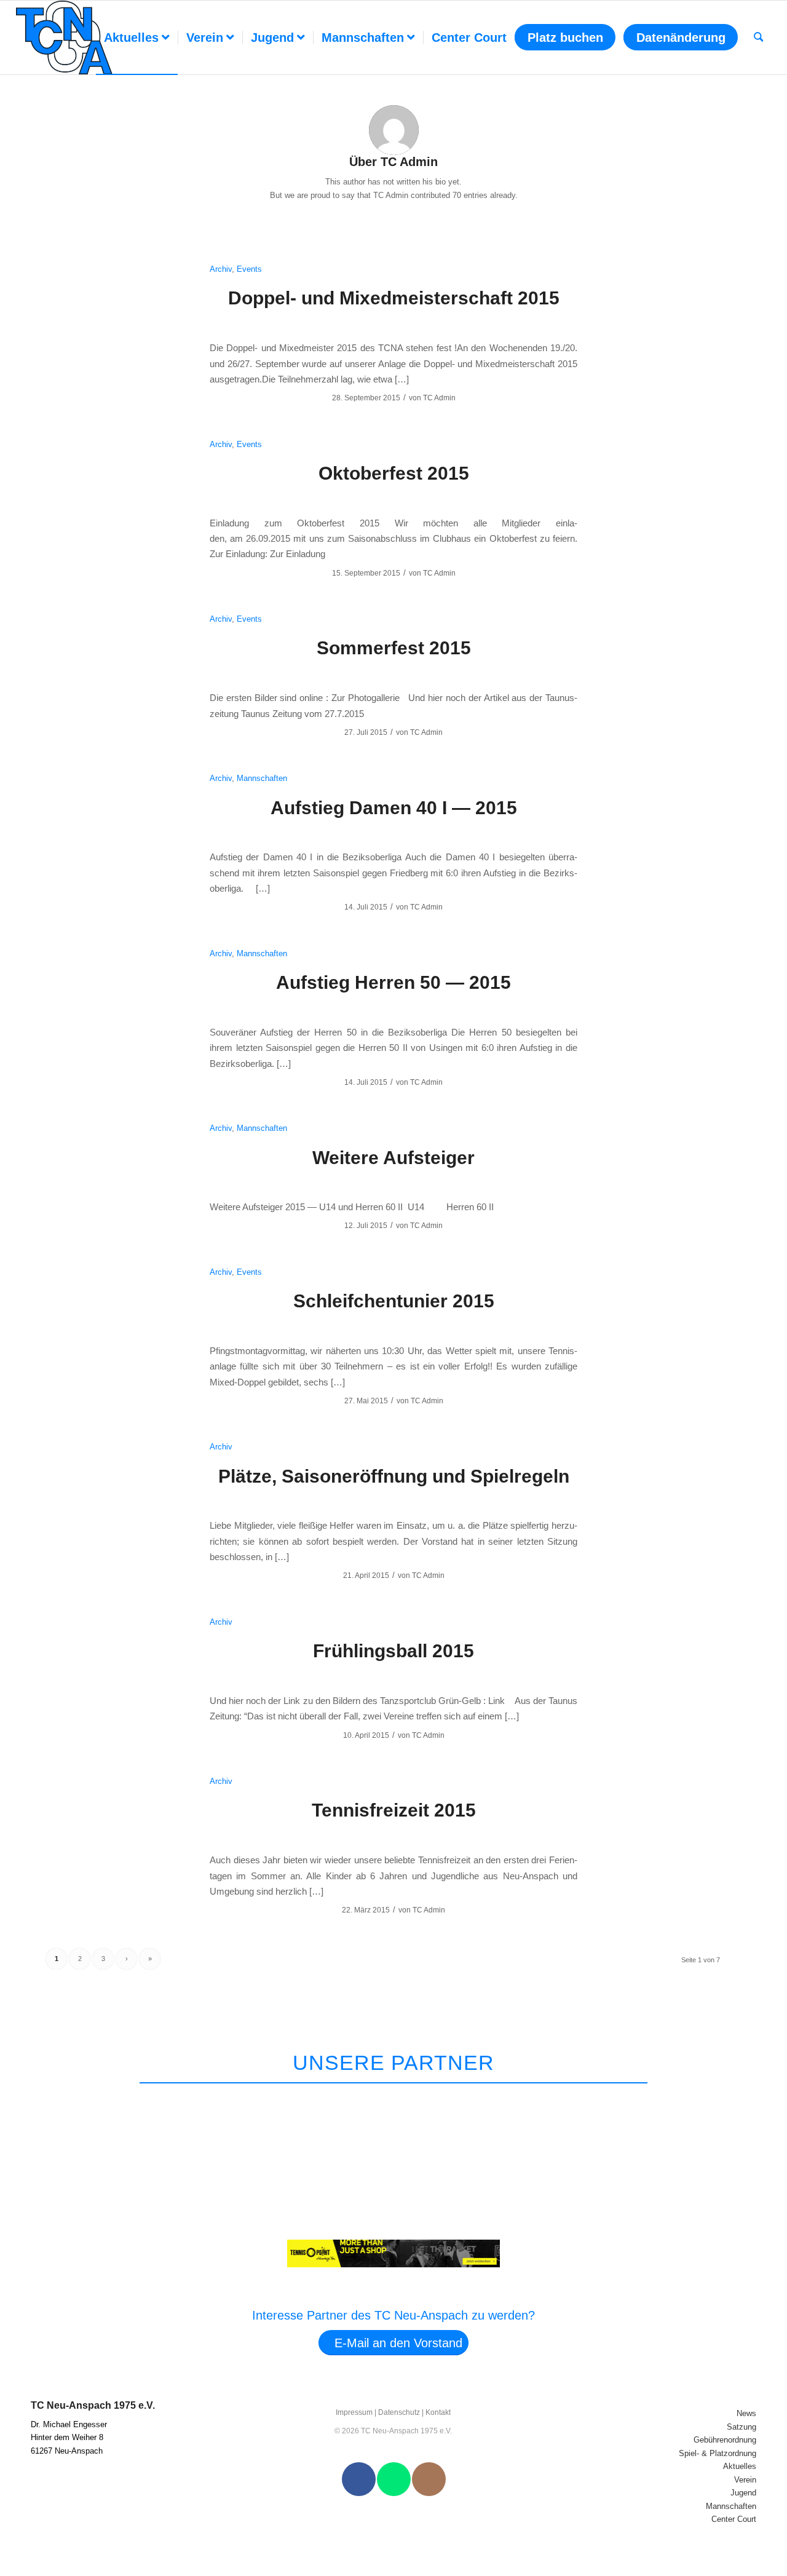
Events (249, 269)
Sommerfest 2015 (394, 648)
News (746, 2413)
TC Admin (439, 398)
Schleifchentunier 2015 (394, 1301)
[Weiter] (755, 2099)
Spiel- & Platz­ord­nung (718, 2453)
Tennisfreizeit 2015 (394, 1810)
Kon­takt (438, 2412)
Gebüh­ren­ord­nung (725, 2440)
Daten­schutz (399, 2412)
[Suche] (759, 38)
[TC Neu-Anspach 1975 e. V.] (65, 38)
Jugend (743, 2493)
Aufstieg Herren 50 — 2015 (393, 982)
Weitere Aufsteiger (393, 1158)
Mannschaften (262, 778)
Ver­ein (745, 2480)
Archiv (221, 269)
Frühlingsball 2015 (393, 1651)
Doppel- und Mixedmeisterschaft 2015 (394, 298)
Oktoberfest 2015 (394, 473)
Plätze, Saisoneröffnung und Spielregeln (394, 1476)
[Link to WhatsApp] (394, 2479)
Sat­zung (742, 2427)
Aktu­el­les (740, 2466)
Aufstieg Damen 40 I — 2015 (394, 808)
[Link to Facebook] (359, 2479)
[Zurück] (726, 2099)
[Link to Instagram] (429, 2479)
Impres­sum (354, 2412)
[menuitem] (137, 38)
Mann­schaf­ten (731, 2506)
